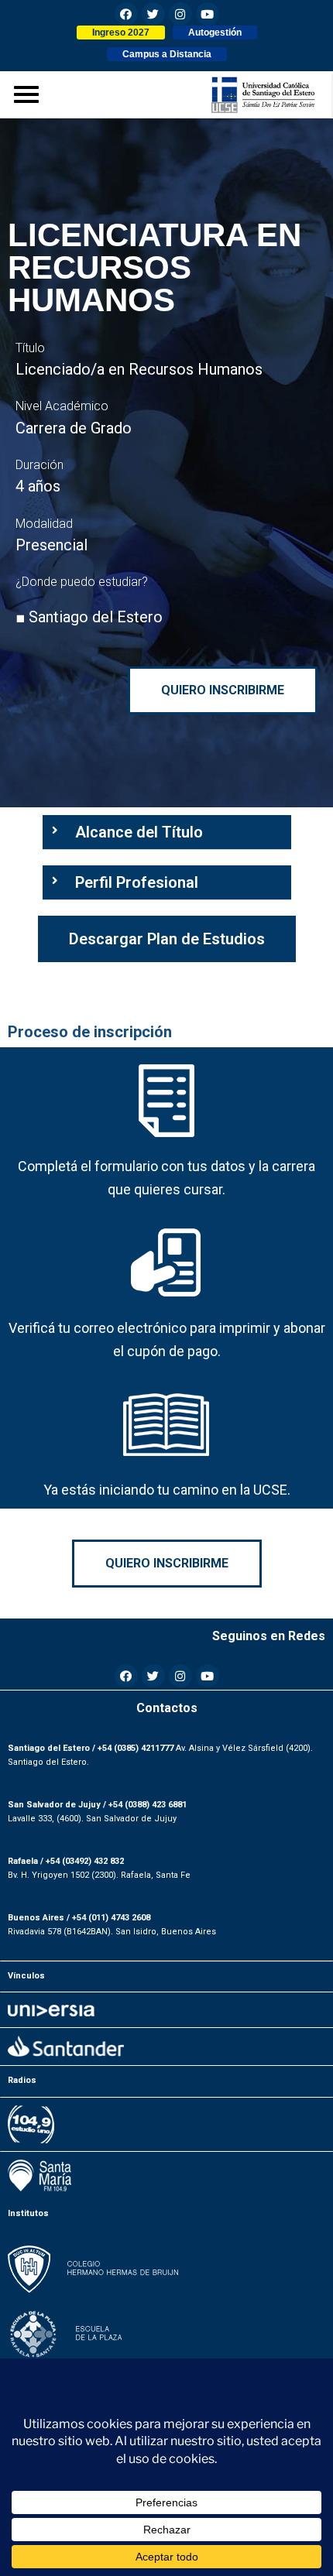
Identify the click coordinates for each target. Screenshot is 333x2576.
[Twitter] (153, 14)
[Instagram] (180, 14)
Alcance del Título (139, 832)
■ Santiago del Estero (89, 617)
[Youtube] (208, 14)
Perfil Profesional (137, 882)
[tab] (167, 832)
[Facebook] (126, 14)
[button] (121, 33)
